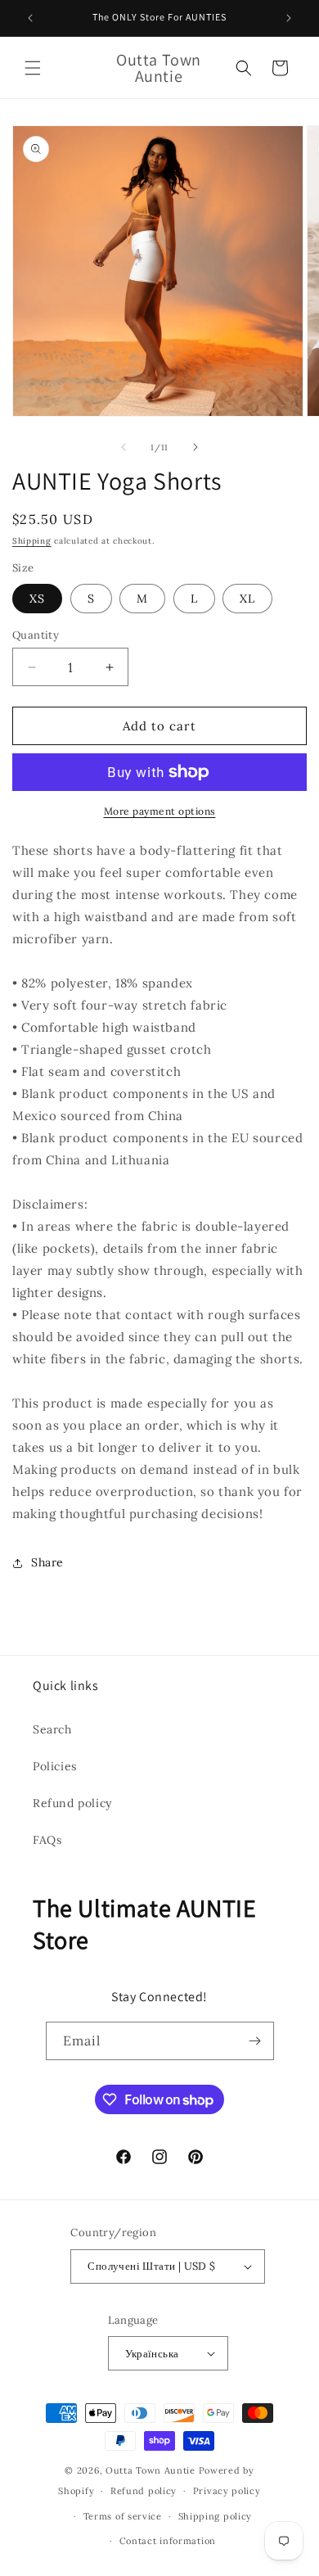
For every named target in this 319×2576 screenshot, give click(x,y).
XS (37, 599)
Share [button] (47, 1562)
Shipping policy (216, 2516)
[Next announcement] (289, 18)
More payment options (160, 811)
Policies (55, 1766)
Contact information (168, 2541)
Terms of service (123, 2516)
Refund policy (72, 1803)
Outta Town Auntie (151, 2470)
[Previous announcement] (30, 18)
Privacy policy (227, 2491)
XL (247, 599)
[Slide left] (124, 447)
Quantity (36, 635)
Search (52, 1729)
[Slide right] (195, 447)
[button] (33, 68)
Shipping (32, 541)
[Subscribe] (255, 2041)
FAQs (47, 1840)
